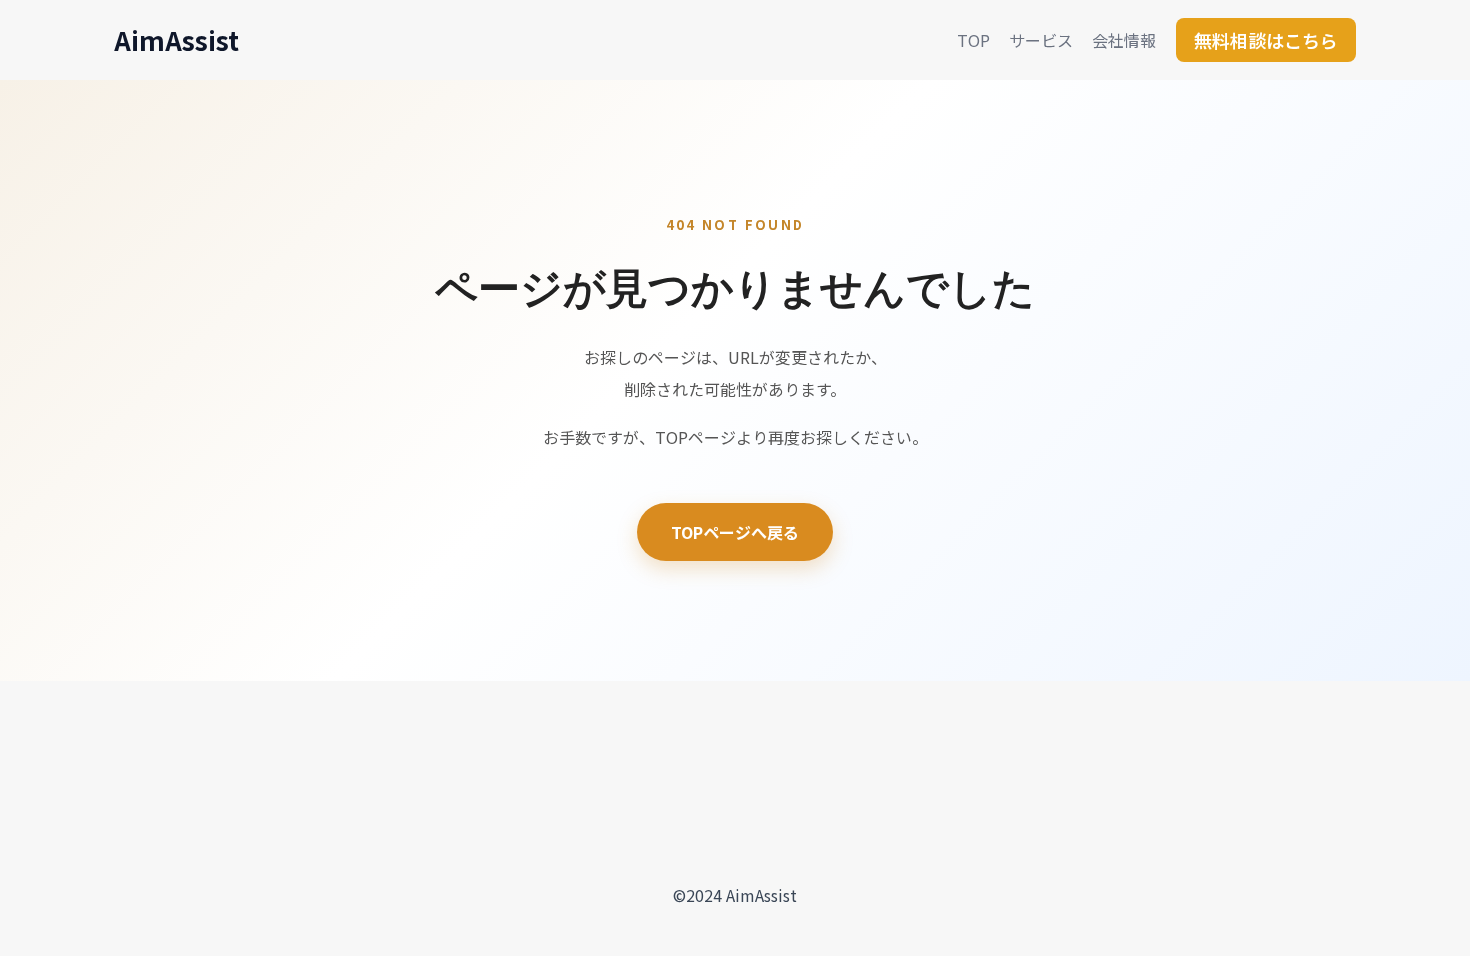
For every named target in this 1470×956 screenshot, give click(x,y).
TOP (973, 40)
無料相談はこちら (1266, 40)
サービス (1041, 40)
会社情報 (1124, 40)
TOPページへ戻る (735, 532)
